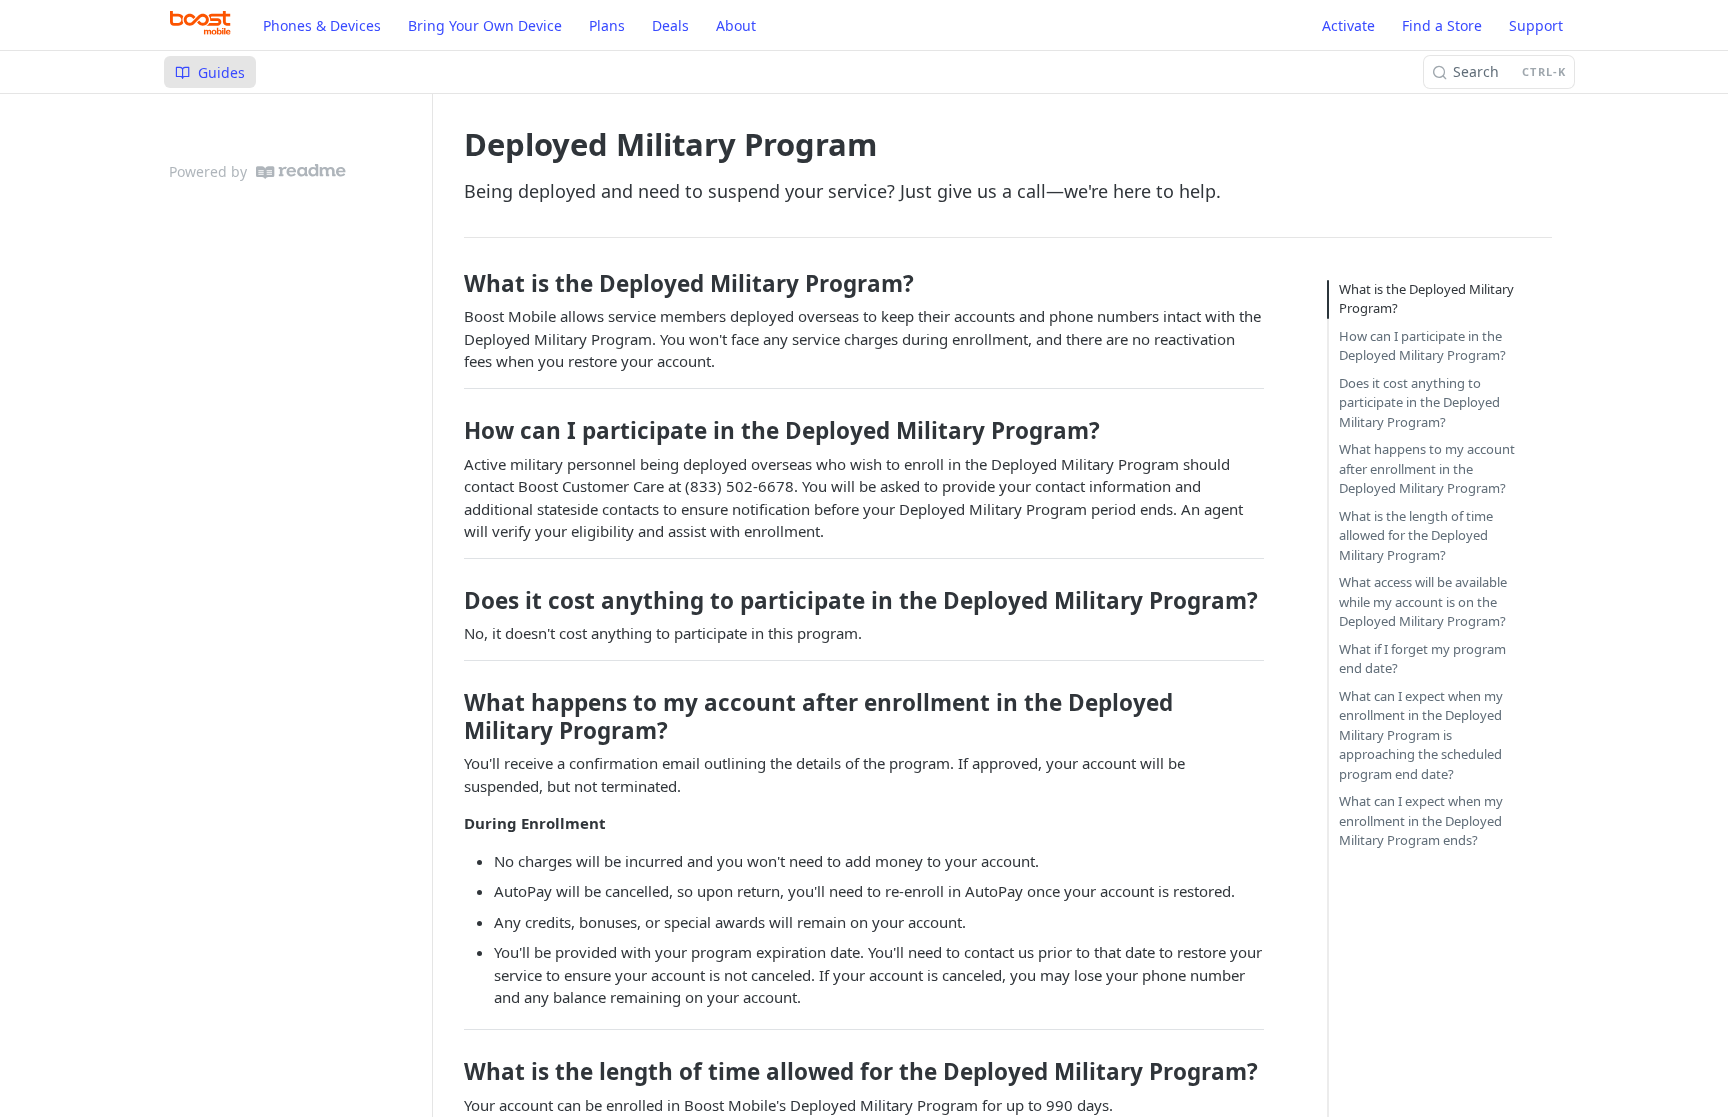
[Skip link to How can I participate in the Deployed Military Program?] (456, 431)
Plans (607, 25)
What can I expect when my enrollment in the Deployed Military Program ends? (1421, 820)
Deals (670, 25)
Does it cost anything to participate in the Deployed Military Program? (1419, 402)
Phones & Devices (322, 25)
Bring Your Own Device (485, 25)
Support (1536, 25)
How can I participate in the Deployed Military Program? (1422, 346)
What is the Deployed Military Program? (1426, 299)
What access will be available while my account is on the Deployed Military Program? (1423, 601)
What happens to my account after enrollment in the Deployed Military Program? (1427, 468)
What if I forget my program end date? (1422, 659)
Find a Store (1442, 25)
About (736, 25)
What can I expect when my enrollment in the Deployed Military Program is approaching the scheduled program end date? (1421, 735)
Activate (1348, 25)
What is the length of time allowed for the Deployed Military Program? (1416, 535)
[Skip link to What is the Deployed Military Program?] (456, 284)
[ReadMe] (301, 171)
